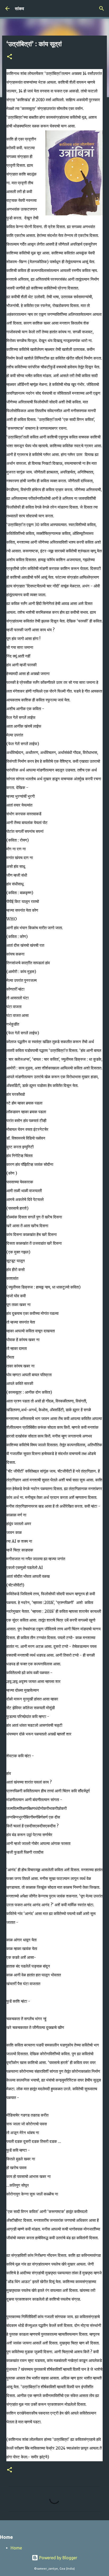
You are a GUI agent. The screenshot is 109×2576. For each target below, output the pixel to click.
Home (16, 2548)
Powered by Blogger (58, 2558)
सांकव (19, 8)
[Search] (102, 8)
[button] (10, 57)
